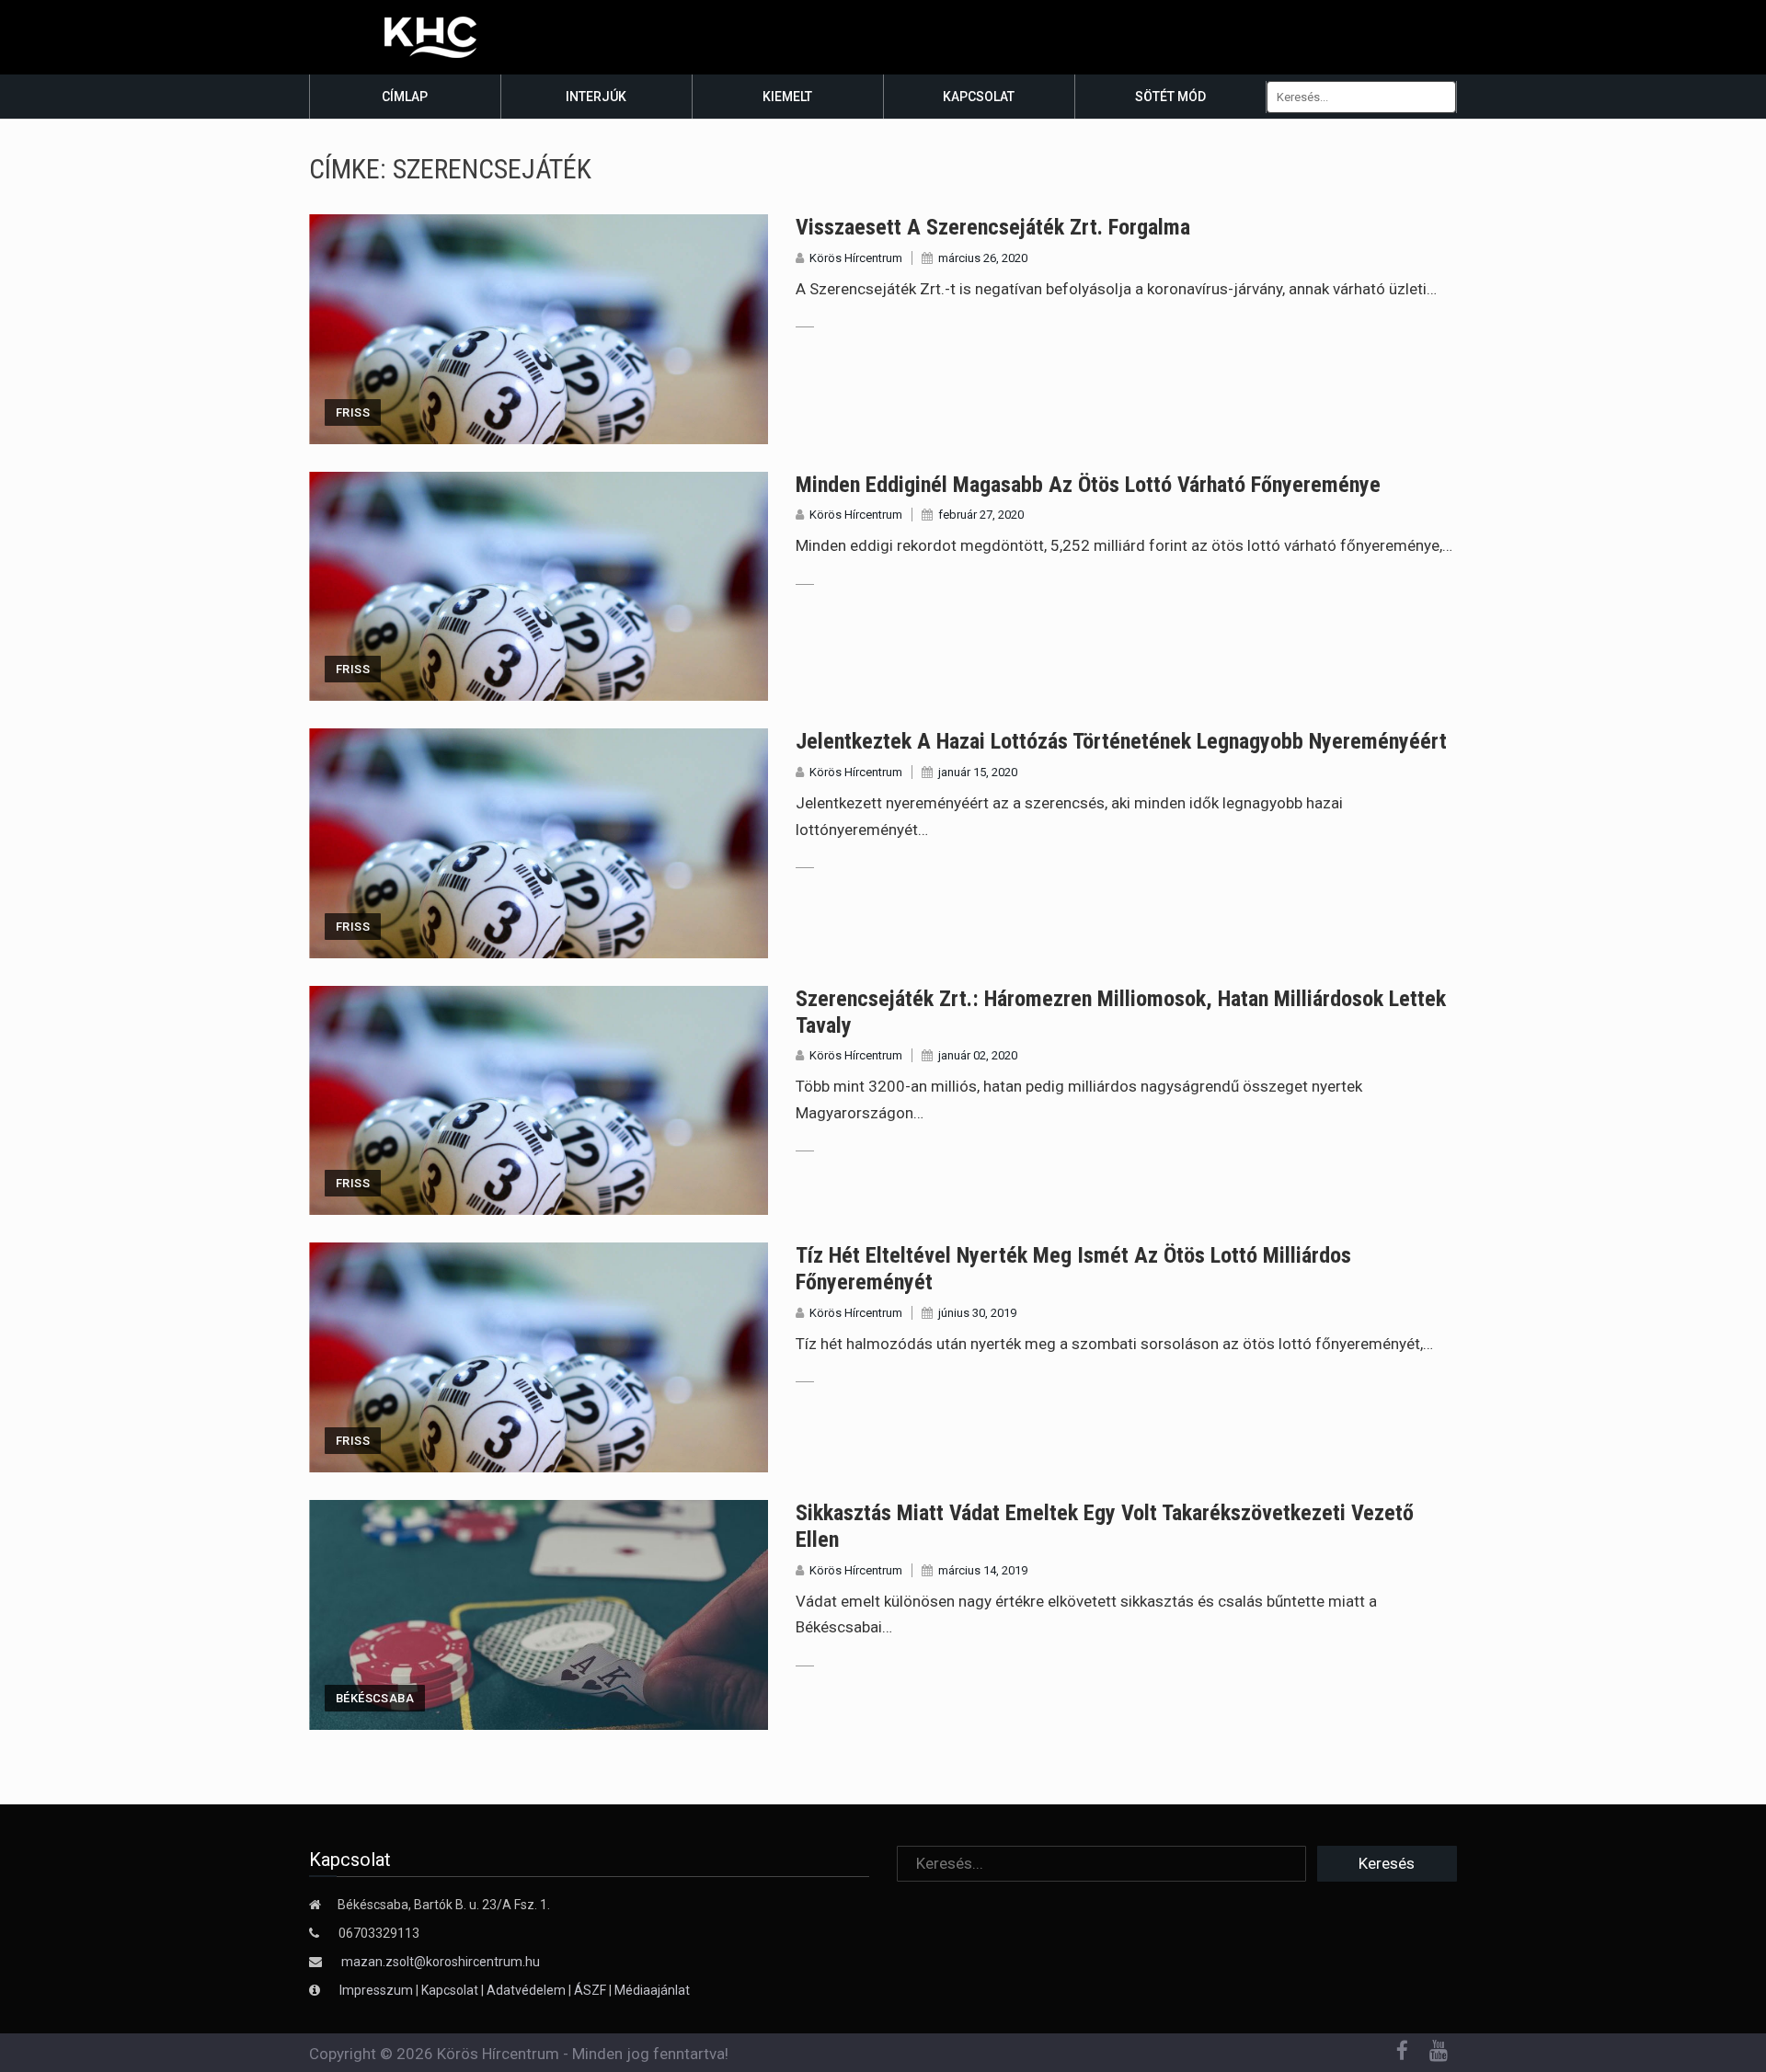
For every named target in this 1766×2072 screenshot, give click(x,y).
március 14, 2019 (983, 1570)
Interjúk (596, 97)
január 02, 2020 (978, 1055)
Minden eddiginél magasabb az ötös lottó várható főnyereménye (1088, 485)
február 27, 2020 (981, 515)
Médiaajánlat (652, 1990)
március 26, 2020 (983, 258)
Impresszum (378, 1990)
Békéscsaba (375, 1698)
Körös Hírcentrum (856, 258)
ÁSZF (590, 1990)
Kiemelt (787, 97)
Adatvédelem (526, 1990)
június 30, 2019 (977, 1313)
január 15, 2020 (978, 772)
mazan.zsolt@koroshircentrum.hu (441, 1962)
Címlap (405, 97)
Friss (353, 412)
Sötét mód (1170, 97)
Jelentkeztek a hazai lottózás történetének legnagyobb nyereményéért (1121, 741)
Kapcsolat (979, 97)
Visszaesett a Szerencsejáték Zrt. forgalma (993, 227)
